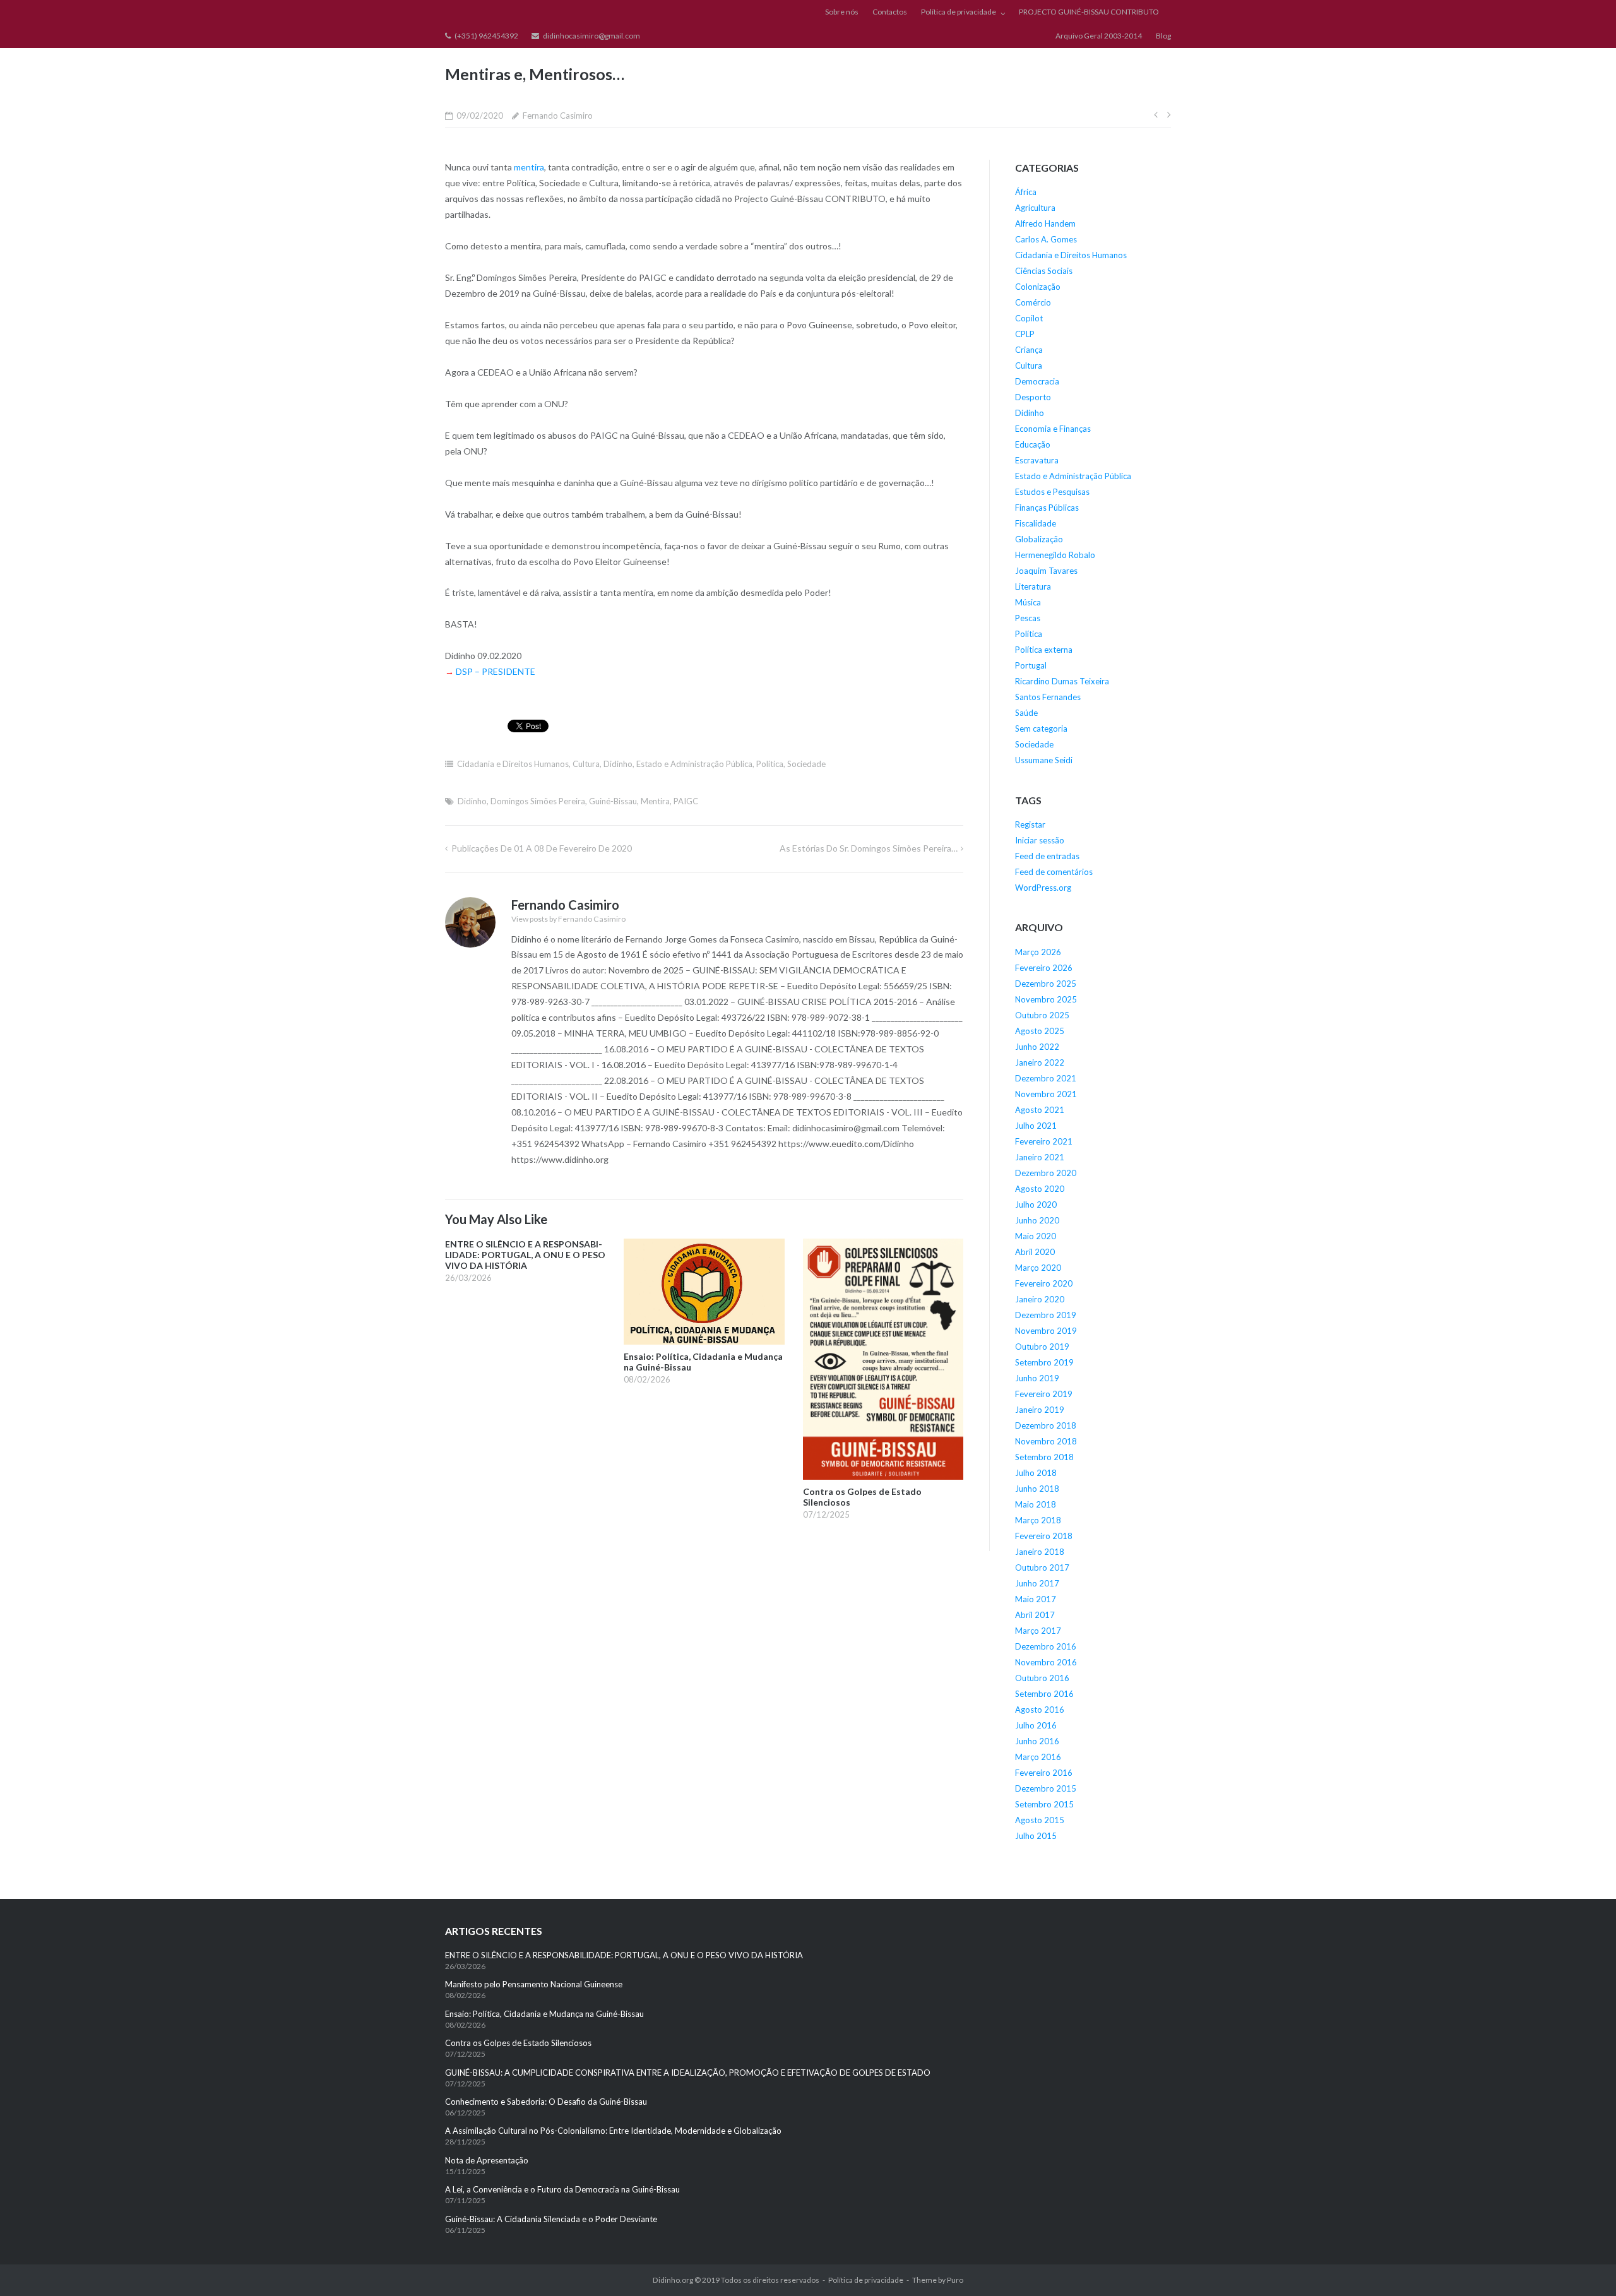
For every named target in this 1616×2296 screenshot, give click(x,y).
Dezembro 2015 (1046, 1788)
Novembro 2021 (1046, 1094)
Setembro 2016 (1044, 1694)
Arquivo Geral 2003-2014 (1099, 36)
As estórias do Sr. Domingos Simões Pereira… (869, 848)
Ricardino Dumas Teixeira (1062, 681)
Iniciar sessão (1040, 840)
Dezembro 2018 (1046, 1425)
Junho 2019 (1037, 1378)
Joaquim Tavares (1046, 571)
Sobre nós (842, 12)
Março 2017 (1038, 1631)
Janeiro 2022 (1040, 1062)
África (1026, 192)
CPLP (1025, 334)
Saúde (1026, 713)
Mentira (655, 801)
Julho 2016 (1036, 1725)
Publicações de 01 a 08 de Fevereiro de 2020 (542, 848)
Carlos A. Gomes (1046, 239)
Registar (1030, 824)
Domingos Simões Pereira (538, 801)
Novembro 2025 (1046, 999)
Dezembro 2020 (1046, 1173)
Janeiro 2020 (1040, 1299)
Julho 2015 (1036, 1836)
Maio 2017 (1036, 1599)
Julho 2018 (1036, 1473)
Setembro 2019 (1044, 1362)
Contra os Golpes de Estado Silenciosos (519, 2043)
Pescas (1028, 618)
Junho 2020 (1037, 1220)
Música (1028, 602)
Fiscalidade (1036, 523)
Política (770, 764)
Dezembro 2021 (1046, 1078)
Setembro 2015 (1044, 1804)
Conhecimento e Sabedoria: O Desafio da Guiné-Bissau (546, 2102)
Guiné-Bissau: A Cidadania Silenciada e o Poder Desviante (551, 2219)
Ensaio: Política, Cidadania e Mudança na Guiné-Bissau (544, 2014)
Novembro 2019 (1046, 1331)
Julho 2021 (1036, 1126)
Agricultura (1035, 208)
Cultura (586, 764)
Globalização (1039, 539)
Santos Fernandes (1048, 697)
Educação (1033, 444)
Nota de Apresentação (487, 2160)
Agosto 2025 (1040, 1031)
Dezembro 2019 (1046, 1315)
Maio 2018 (1036, 1504)
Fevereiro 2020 (1044, 1283)
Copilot (1029, 318)
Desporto (1033, 397)
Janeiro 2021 (1040, 1157)
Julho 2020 (1036, 1205)
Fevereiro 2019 (1044, 1394)
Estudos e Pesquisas (1052, 492)
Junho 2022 (1037, 1047)
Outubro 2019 (1042, 1347)
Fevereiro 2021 (1044, 1141)
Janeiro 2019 (1040, 1410)
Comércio (1033, 302)
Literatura (1033, 586)
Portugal (1031, 665)
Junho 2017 (1037, 1583)
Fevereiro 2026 (1044, 968)
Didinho (618, 764)
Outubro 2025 (1042, 1015)
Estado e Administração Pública (694, 764)
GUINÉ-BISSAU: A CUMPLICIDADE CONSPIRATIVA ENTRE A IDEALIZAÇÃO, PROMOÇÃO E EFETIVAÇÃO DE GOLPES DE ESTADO (688, 2073)
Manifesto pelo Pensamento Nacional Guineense (534, 1984)
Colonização (1038, 287)
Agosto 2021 (1040, 1110)
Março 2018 (1038, 1520)
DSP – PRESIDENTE (496, 671)
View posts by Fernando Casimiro (568, 919)
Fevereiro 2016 (1044, 1773)
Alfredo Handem (1045, 223)
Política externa (1044, 650)
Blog (1163, 36)
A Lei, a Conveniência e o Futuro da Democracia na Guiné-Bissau (562, 2189)
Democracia (1037, 381)
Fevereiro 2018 (1044, 1536)
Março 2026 (1038, 952)
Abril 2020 (1035, 1252)
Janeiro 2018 (1040, 1552)
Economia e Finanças (1053, 429)
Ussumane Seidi (1044, 760)
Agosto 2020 (1040, 1189)
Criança (1029, 350)
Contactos (890, 12)
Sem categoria (1041, 729)
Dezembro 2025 (1046, 984)
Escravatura (1037, 460)
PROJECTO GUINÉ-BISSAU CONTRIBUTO (1089, 12)
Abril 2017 (1035, 1615)
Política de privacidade (959, 12)
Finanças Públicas (1047, 508)
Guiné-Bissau (613, 801)
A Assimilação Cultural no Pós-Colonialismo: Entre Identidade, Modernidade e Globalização (613, 2131)
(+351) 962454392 (486, 36)
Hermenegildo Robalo (1055, 555)
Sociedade (806, 764)
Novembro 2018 (1046, 1441)
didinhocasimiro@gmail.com (591, 36)
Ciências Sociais (1044, 271)
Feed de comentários (1054, 872)
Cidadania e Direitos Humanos (513, 764)
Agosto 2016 (1040, 1710)
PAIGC (686, 801)
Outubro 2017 (1042, 1567)
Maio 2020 (1036, 1236)
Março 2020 (1038, 1268)
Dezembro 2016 (1046, 1646)
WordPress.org (1043, 888)
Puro (955, 2280)
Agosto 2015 (1040, 1820)
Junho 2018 (1037, 1489)
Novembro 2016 (1046, 1662)
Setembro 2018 (1044, 1457)
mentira (529, 167)
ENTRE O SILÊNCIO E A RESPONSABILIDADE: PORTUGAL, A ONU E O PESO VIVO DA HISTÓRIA (625, 1955)
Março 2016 (1038, 1757)
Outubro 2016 (1042, 1678)
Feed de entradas (1047, 856)
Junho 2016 (1037, 1741)
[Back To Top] (1585, 2266)
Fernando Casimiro (558, 116)
